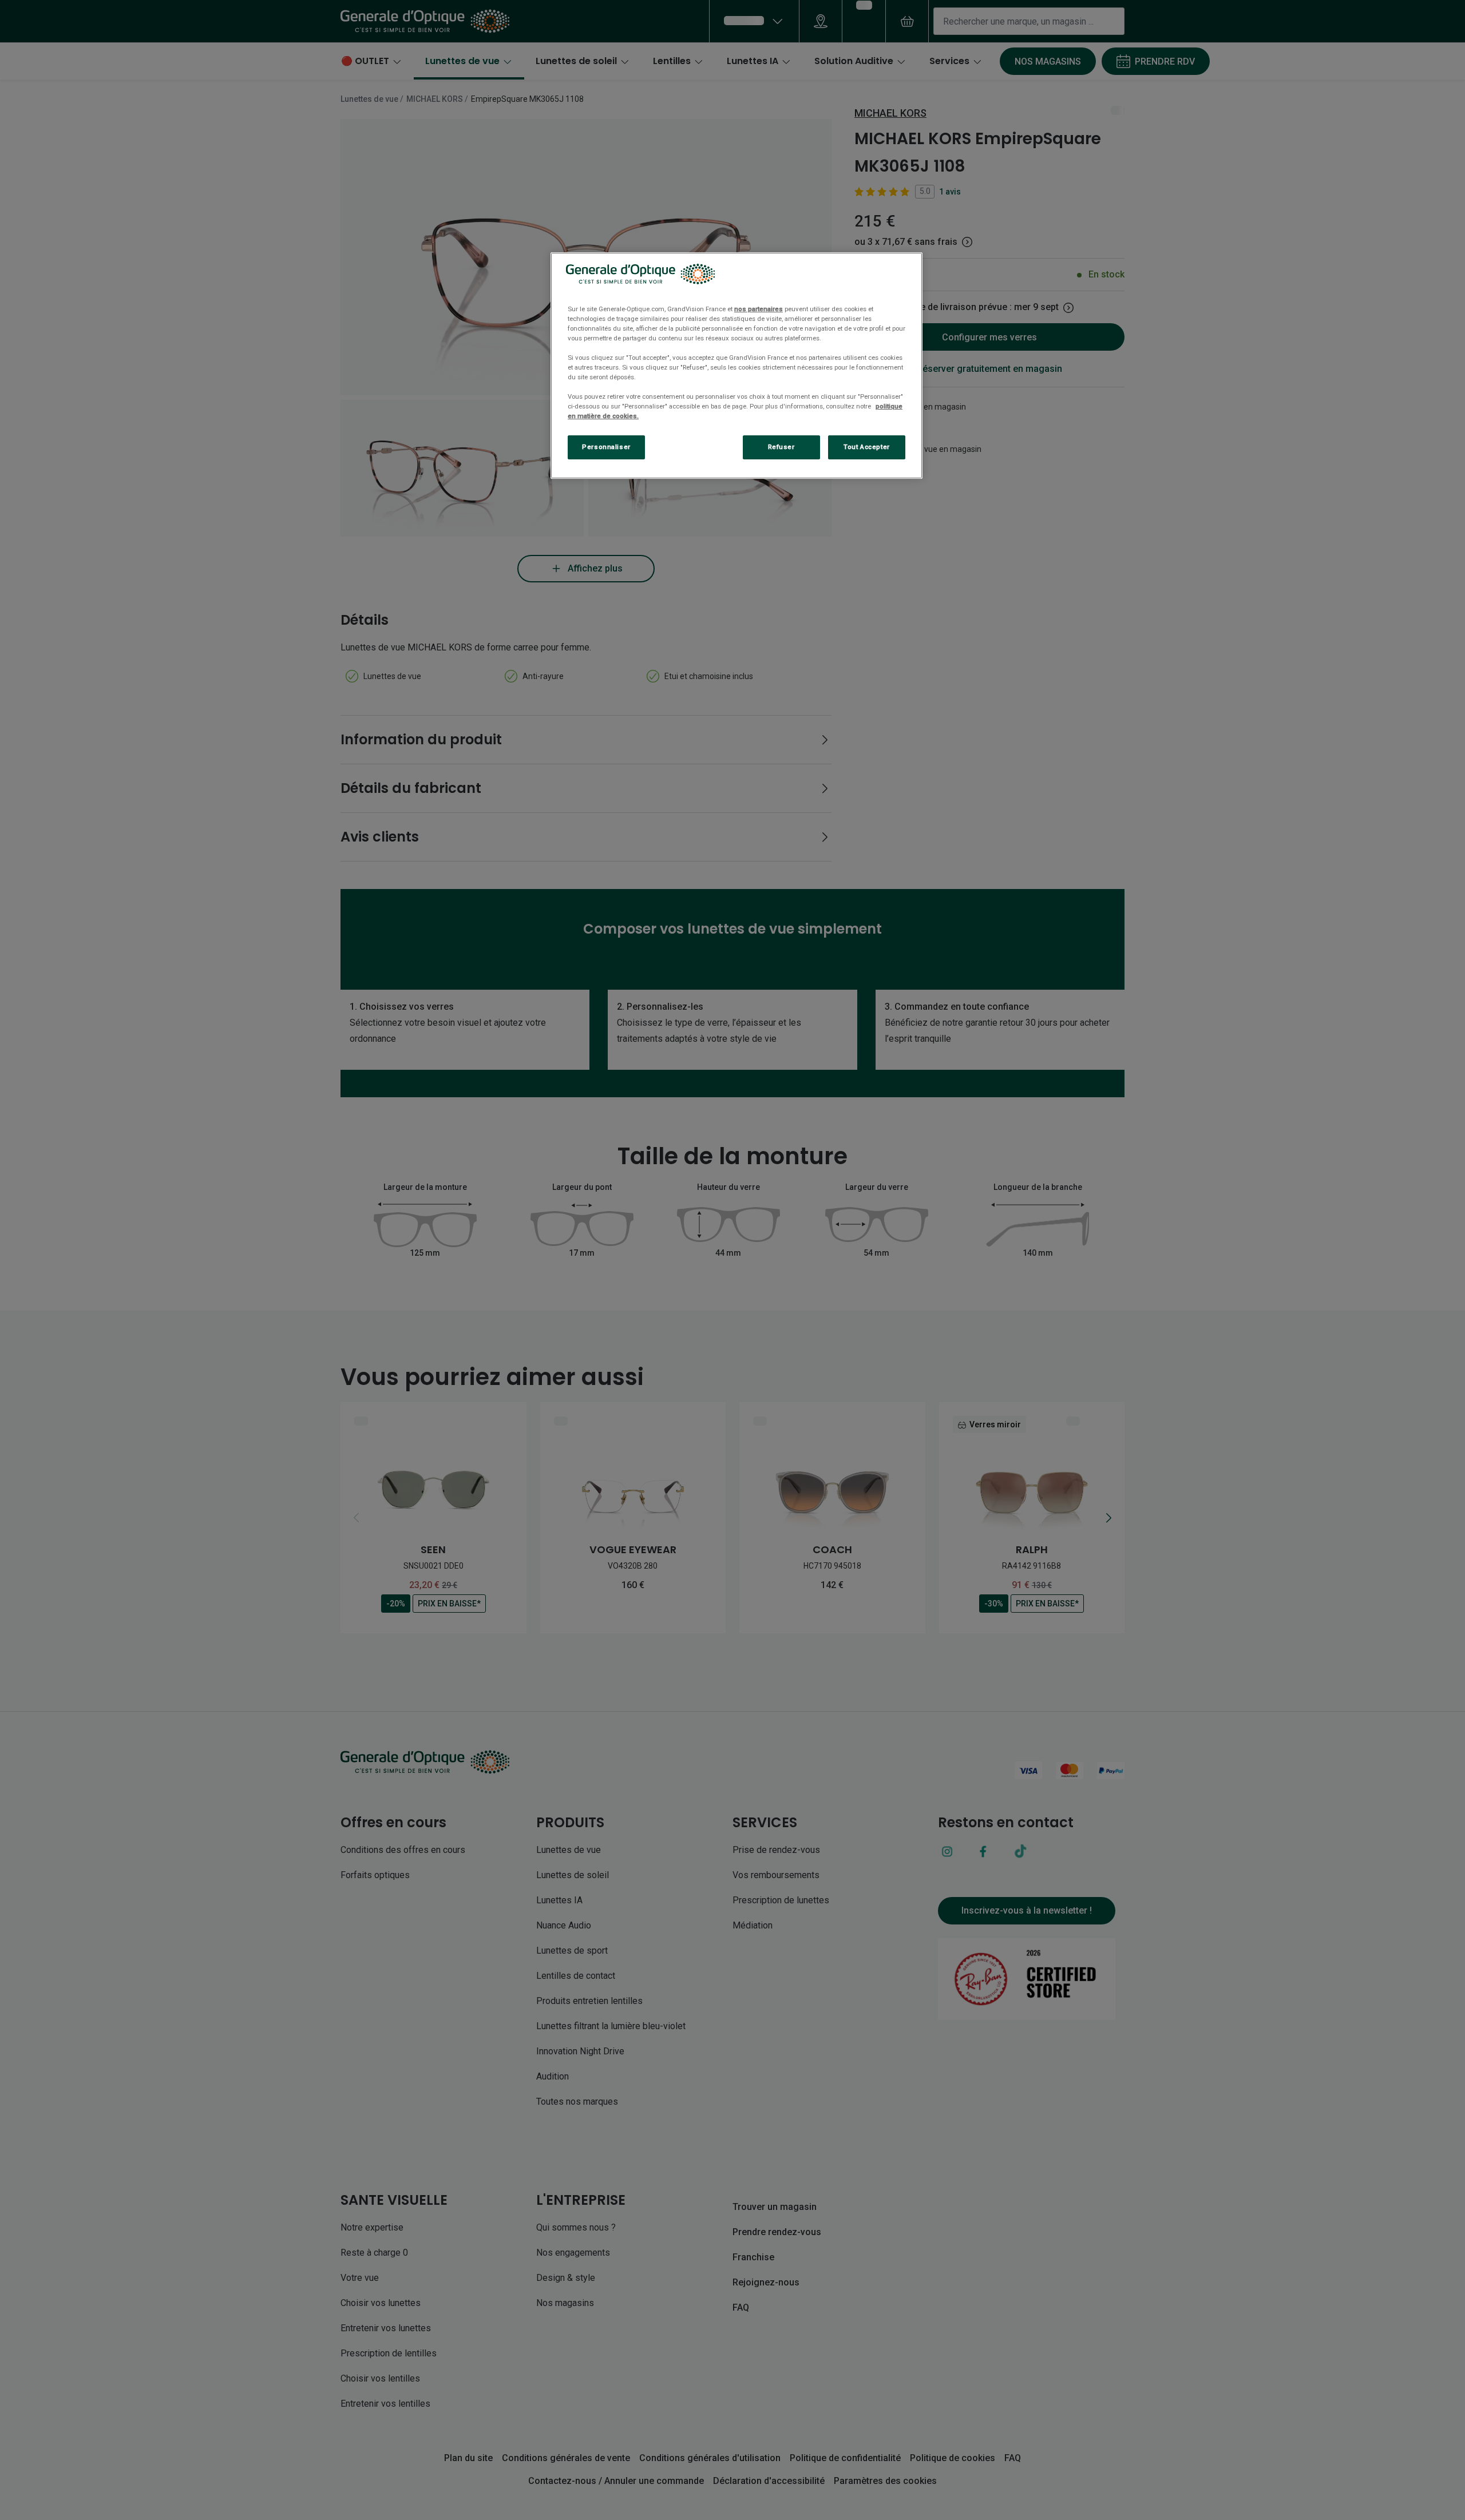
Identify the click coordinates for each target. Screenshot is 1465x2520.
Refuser (781, 447)
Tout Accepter (866, 447)
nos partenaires (759, 309)
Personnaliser (606, 447)
